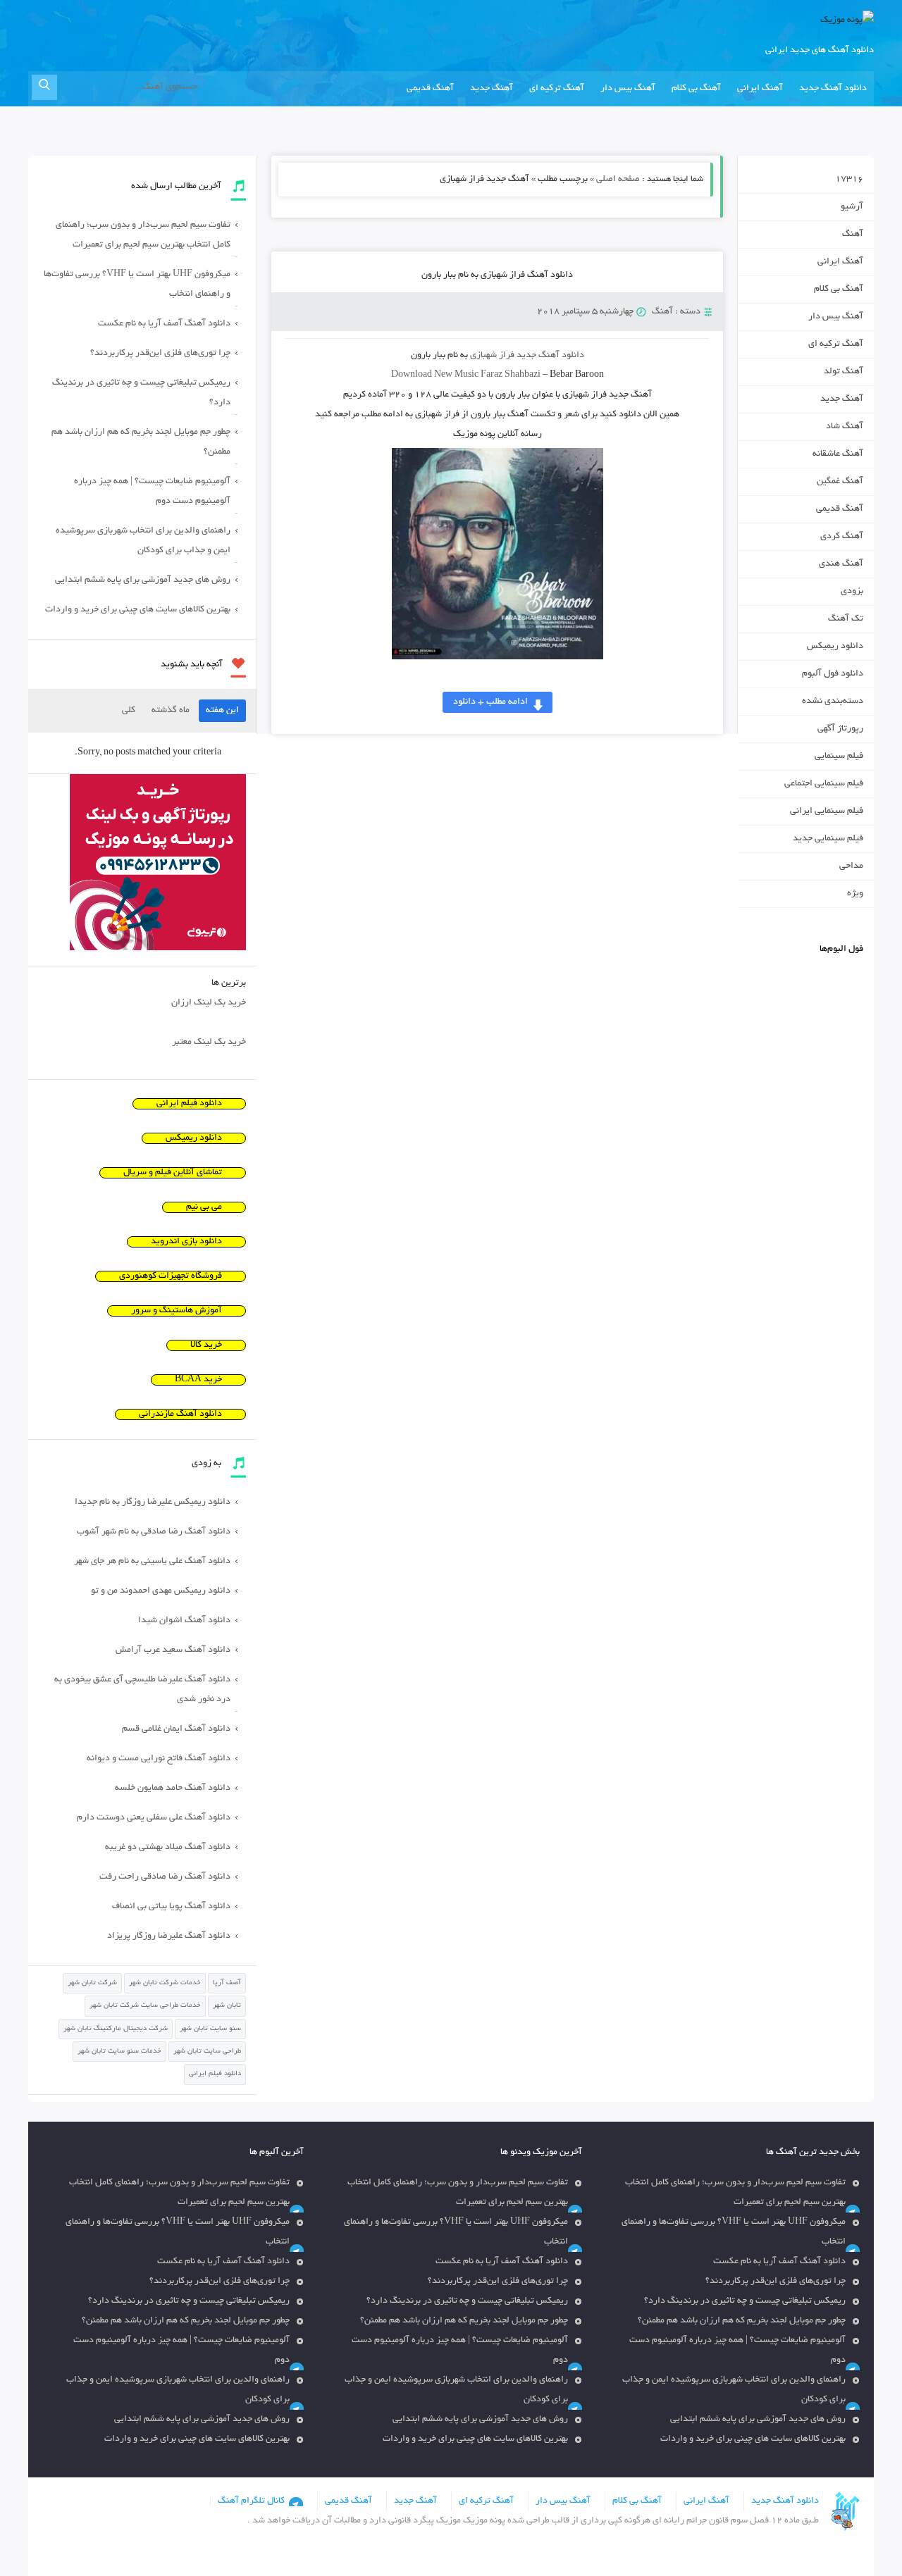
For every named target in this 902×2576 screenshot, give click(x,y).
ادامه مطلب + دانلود (490, 702)
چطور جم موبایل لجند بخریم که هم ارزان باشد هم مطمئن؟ (141, 442)
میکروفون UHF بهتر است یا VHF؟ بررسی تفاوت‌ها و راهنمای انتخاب (137, 285)
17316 (849, 180)
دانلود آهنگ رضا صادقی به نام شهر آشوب (154, 1532)
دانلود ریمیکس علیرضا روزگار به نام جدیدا (153, 1502)
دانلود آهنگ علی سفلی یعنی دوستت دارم (154, 1818)
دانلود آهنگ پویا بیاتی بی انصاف (171, 1907)
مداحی (851, 866)
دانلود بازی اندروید (186, 1242)
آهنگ (662, 312)
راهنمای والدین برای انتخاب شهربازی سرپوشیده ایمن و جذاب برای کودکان (143, 541)
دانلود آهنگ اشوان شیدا (184, 1621)
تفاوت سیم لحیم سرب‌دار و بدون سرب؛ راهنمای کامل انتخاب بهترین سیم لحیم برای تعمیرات (143, 235)
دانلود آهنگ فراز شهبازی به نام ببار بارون (497, 275)
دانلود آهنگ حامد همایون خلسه (173, 1788)
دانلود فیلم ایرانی (189, 1104)
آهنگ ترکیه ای (557, 89)
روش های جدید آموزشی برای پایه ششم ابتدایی (143, 580)
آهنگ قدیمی (430, 89)
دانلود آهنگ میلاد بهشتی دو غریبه (168, 1848)
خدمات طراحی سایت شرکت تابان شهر (145, 2006)
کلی (129, 711)
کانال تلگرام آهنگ (251, 2501)
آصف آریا (227, 1983)
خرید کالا (206, 1345)
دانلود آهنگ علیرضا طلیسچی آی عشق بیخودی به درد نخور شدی (142, 1690)
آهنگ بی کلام (696, 89)
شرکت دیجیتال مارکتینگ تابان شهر (116, 2029)
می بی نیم (204, 1207)
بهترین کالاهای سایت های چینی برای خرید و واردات (138, 610)
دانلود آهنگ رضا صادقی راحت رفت (165, 1877)
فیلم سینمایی (839, 757)
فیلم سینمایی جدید (828, 839)
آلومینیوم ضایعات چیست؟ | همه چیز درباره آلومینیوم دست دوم (152, 492)
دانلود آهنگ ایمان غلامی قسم (176, 1729)
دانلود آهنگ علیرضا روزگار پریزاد (169, 1936)
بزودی (852, 592)
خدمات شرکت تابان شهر (165, 1983)
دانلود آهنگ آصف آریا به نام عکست (164, 324)
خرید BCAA (198, 1380)
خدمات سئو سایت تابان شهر (119, 2052)
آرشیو (852, 207)
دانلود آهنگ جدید (833, 89)
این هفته (222, 711)
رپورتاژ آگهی (840, 729)
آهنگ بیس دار (628, 89)
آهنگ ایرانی (760, 89)
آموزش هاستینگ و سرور (177, 1311)
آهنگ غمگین (840, 482)
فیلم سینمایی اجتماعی (824, 784)
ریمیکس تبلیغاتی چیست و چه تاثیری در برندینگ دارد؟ (141, 393)
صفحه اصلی (618, 180)
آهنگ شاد (845, 427)
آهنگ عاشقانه (838, 454)
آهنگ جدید (492, 89)
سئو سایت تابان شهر (210, 2029)
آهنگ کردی (842, 537)
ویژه (855, 894)
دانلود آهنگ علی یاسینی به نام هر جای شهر (152, 1562)
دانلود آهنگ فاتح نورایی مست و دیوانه (159, 1759)
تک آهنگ (846, 619)
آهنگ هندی (841, 564)
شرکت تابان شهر (92, 1983)
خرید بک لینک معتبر (209, 1043)
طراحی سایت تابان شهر (207, 2052)
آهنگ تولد (844, 372)
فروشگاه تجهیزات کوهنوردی (171, 1276)
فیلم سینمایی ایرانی (827, 811)
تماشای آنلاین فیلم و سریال (173, 1173)
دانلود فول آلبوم (833, 674)
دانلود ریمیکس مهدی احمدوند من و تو (161, 1591)
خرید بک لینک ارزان (209, 1003)
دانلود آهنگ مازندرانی (180, 1414)
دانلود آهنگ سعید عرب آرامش (173, 1650)
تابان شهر (227, 2006)
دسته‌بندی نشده (833, 702)
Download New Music (435, 375)
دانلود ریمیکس (835, 647)
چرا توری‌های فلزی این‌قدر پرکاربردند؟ (160, 354)
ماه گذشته (171, 711)
